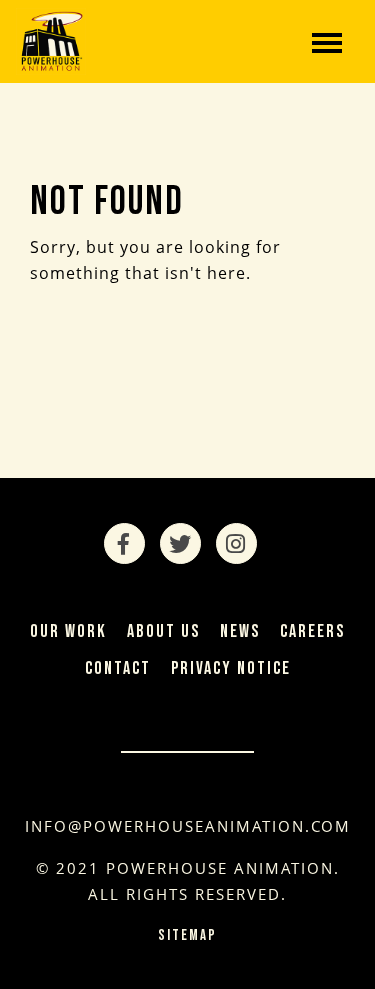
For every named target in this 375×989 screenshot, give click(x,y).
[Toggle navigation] (327, 41)
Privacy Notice (231, 668)
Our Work (68, 631)
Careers (312, 631)
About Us (163, 631)
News (240, 631)
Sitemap (187, 935)
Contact (118, 668)
